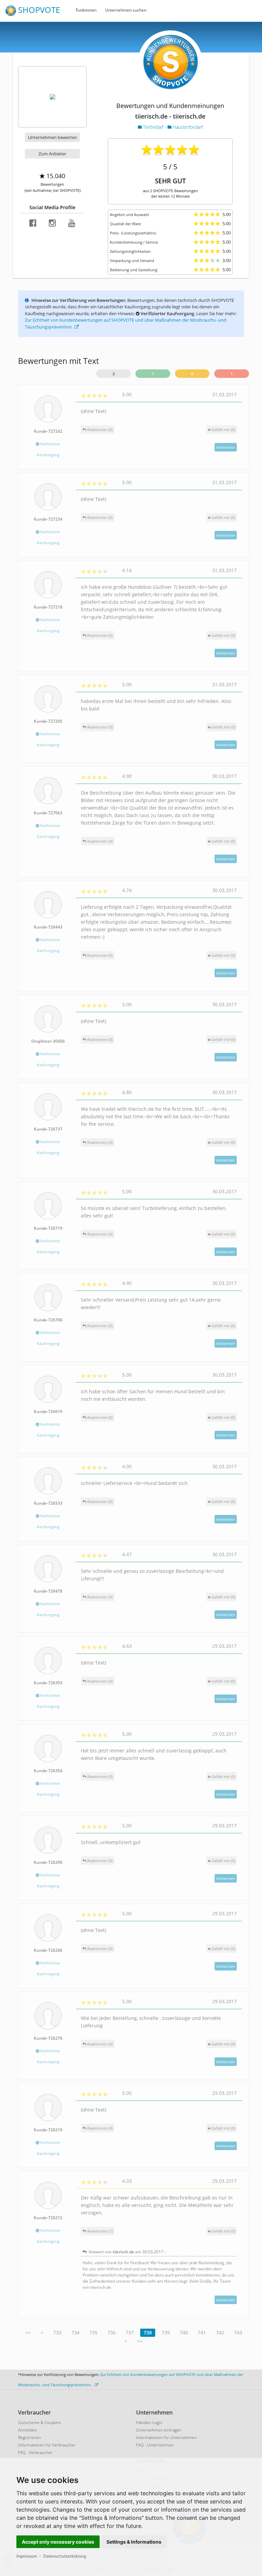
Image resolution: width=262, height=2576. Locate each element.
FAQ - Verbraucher (35, 2452)
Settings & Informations (134, 2542)
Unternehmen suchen (126, 10)
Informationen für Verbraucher (47, 2445)
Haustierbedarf (187, 127)
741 (202, 2333)
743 (238, 2333)
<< (28, 2333)
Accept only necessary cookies (58, 2542)
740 (184, 2333)
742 (220, 2333)
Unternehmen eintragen (159, 2430)
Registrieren (30, 2437)
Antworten (226, 447)
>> (140, 2341)
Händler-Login (149, 2422)
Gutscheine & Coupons (40, 2422)
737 (130, 2333)
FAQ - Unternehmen (155, 2445)
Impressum (27, 2556)
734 (75, 2333)
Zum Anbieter (52, 154)
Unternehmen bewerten (53, 137)
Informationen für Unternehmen (166, 2437)
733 (57, 2333)
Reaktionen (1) (99, 2231)
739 (166, 2333)
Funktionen (86, 10)
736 (112, 2333)
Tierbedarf (153, 127)
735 (93, 2333)
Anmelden (28, 2430)
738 (148, 2333)
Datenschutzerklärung (65, 2556)
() (223, 430)
